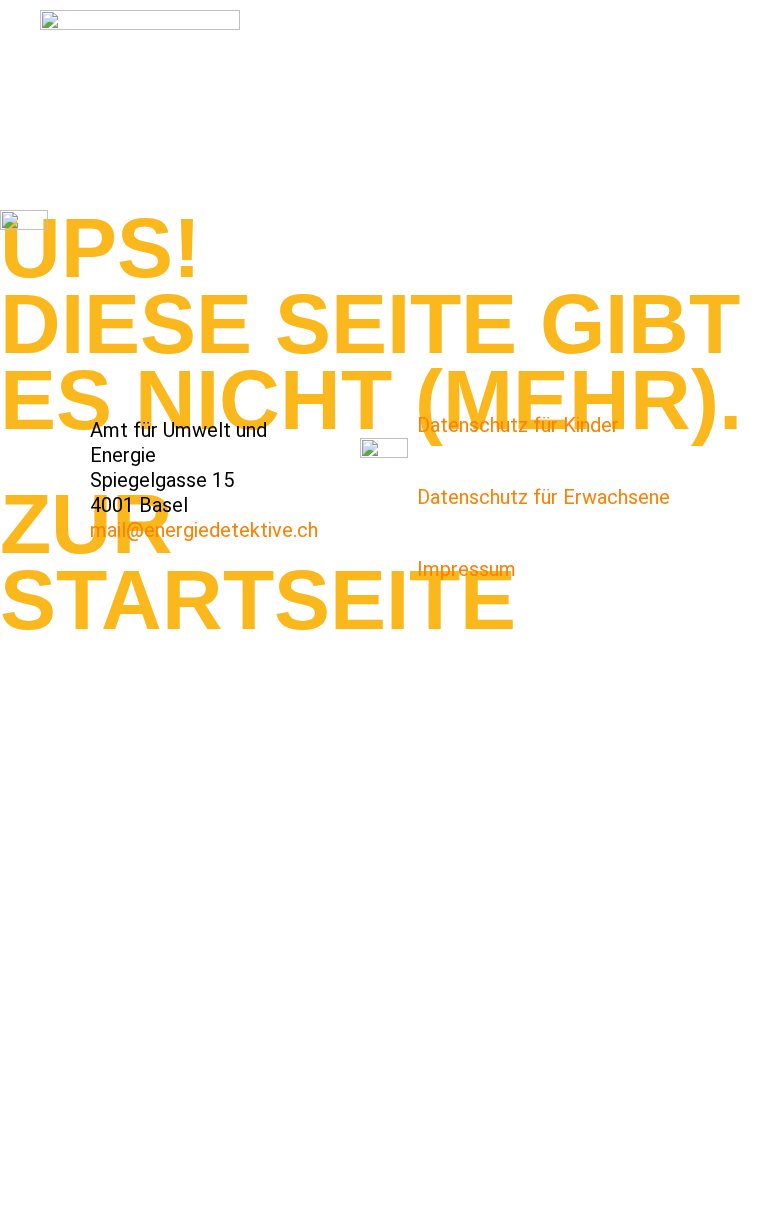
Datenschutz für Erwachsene (543, 497)
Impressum (466, 569)
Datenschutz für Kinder (518, 425)
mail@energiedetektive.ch (204, 530)
